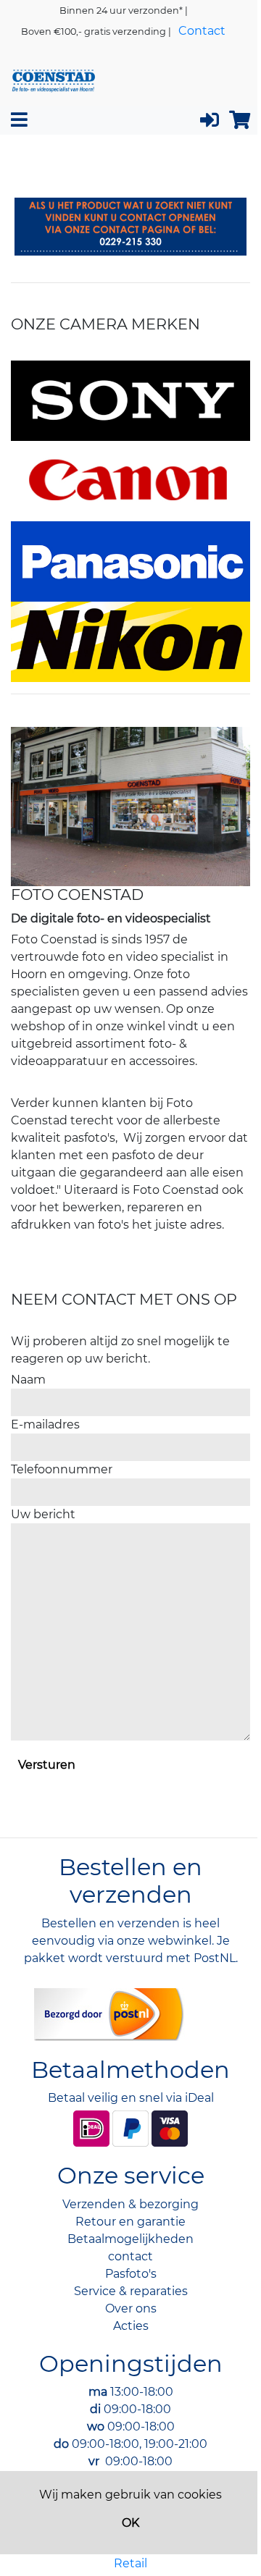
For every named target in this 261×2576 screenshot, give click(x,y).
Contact (202, 31)
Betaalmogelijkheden (130, 2239)
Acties (131, 2326)
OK (130, 2523)
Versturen (47, 1765)
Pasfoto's (131, 2274)
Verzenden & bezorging (130, 2204)
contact (130, 2256)
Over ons (131, 2308)
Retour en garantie (130, 2222)
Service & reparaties (131, 2291)
